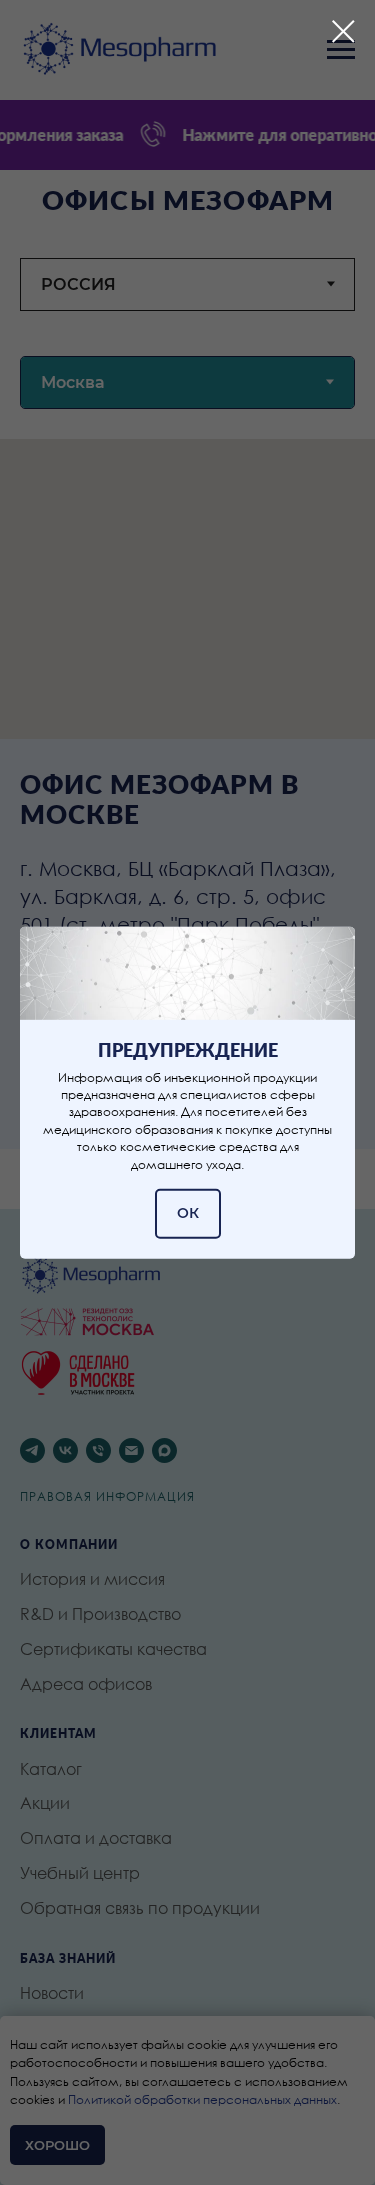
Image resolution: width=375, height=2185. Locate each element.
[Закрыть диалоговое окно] (343, 31)
